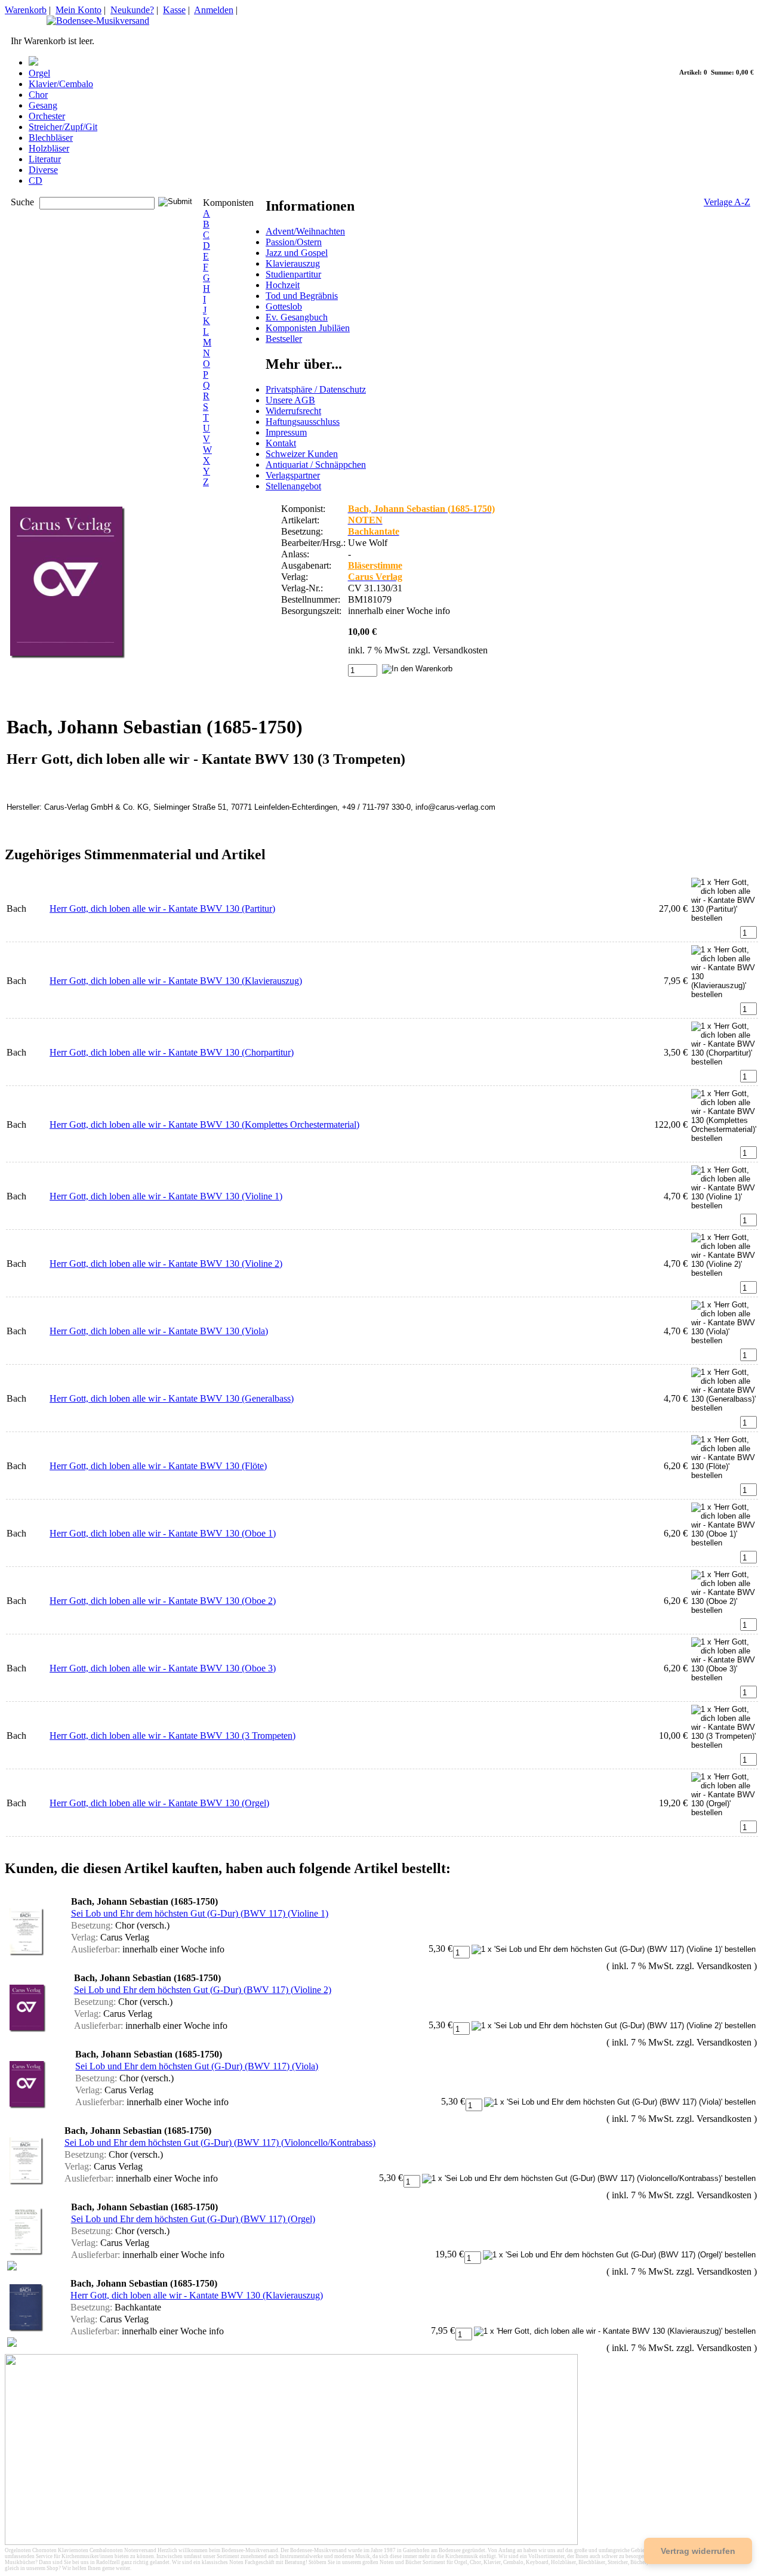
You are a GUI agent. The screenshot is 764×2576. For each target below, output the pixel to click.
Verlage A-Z (727, 202)
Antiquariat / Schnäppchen (316, 465)
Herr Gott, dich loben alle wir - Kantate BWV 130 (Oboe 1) (163, 1533)
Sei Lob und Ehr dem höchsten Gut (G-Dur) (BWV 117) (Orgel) (193, 2219)
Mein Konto (78, 10)
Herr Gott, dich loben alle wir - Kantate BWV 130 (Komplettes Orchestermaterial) (204, 1125)
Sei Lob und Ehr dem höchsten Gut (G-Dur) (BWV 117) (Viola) (197, 2066)
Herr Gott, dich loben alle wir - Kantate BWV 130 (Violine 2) (166, 1264)
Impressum (286, 432)
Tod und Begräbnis (302, 296)
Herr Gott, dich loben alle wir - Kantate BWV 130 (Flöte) (158, 1466)
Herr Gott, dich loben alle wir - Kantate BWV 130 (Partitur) (162, 908)
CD (36, 181)
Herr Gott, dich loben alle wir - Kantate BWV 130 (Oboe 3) (163, 1668)
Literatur (45, 159)
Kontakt (281, 443)
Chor (38, 95)
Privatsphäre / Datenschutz (316, 389)
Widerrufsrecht (293, 411)
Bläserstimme (375, 565)
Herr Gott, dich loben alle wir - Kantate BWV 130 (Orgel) (159, 1803)
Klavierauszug (293, 263)
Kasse (174, 10)
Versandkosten (460, 650)
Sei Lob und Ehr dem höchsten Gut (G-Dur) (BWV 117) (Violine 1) (200, 1913)
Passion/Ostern (294, 242)
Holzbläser (49, 148)
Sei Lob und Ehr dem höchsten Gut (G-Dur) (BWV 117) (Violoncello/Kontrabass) (220, 2142)
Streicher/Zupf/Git (63, 127)
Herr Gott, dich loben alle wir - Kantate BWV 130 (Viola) (159, 1331)
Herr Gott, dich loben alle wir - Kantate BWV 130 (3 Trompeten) (172, 1736)
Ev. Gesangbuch (297, 317)
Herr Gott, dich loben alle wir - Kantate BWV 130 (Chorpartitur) (172, 1052)
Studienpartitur (293, 274)
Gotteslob (284, 306)
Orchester (47, 116)
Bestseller (284, 339)
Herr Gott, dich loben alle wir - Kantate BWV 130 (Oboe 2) (163, 1601)
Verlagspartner (293, 475)
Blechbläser (51, 138)
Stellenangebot (293, 486)
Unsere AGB (290, 400)
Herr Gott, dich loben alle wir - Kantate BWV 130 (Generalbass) (172, 1398)
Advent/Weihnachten (305, 231)
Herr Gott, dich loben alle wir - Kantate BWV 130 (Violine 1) (166, 1196)
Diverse (43, 170)
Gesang (43, 105)
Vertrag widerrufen (698, 2551)
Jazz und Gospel (297, 253)
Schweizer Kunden (302, 454)
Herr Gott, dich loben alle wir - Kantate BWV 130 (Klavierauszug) (176, 981)
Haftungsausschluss (303, 422)
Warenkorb (26, 10)
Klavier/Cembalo (61, 84)
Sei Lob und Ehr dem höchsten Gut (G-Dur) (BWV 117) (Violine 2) (203, 1990)
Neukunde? (132, 10)
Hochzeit (283, 285)
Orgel (39, 73)
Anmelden (214, 10)
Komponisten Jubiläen (308, 328)
